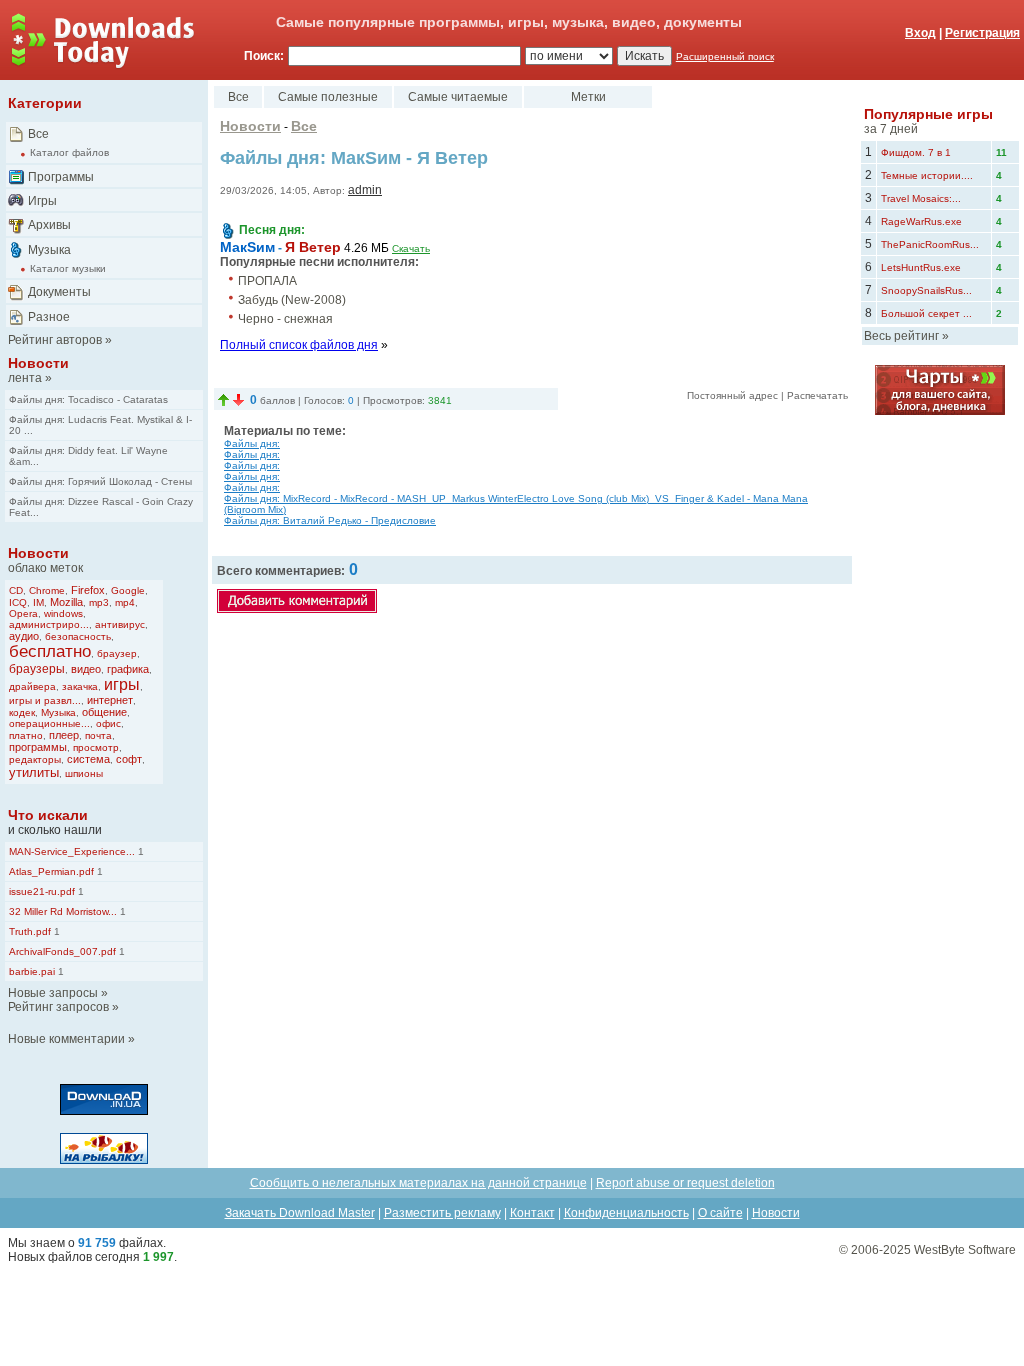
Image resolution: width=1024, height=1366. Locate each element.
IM (38, 602)
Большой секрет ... (926, 313)
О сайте (720, 1213)
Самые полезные (328, 97)
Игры (42, 201)
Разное (49, 317)
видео (86, 669)
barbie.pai (32, 971)
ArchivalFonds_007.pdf (62, 951)
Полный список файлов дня (299, 345)
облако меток (45, 568)
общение (104, 712)
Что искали (48, 815)
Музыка (49, 250)
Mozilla (66, 602)
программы (38, 747)
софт (129, 759)
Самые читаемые (458, 97)
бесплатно (50, 651)
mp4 (125, 602)
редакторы (35, 759)
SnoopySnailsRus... (926, 290)
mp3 (99, 602)
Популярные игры (928, 114)
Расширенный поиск (725, 56)
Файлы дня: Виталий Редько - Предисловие (330, 520)
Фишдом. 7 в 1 (916, 152)
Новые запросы (53, 993)
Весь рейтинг (901, 336)
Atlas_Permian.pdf (51, 871)
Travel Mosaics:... (921, 198)
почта (98, 735)
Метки (588, 97)
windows (63, 613)
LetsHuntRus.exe (921, 267)
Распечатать (817, 395)
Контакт (532, 1213)
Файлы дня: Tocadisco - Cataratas (88, 399)
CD (16, 590)
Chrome (47, 590)
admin (365, 190)
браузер (117, 653)
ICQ (18, 602)
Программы (61, 177)
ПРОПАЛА (267, 281)
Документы (59, 292)
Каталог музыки (68, 268)
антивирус (120, 624)
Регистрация (982, 33)
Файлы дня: (252, 443)
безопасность (78, 636)
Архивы (49, 225)
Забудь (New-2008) (292, 300)
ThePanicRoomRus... (930, 244)
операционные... (49, 723)
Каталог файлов (69, 152)
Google (128, 590)
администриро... (49, 624)
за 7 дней (891, 129)
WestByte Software (965, 1250)
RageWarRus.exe (921, 221)
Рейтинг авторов (55, 340)
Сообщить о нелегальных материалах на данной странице (418, 1183)
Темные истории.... (927, 175)
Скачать (411, 248)
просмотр (96, 747)
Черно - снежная (285, 319)
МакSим (247, 247)
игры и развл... (45, 700)
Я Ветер (313, 247)
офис (108, 723)
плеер (64, 735)
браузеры (37, 669)
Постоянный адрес (732, 395)
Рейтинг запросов (58, 1007)
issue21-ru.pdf (42, 891)
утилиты (34, 772)
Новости (38, 363)
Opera (23, 613)
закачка (80, 686)
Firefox (88, 590)
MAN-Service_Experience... (72, 851)
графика (128, 669)
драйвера (32, 686)
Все (38, 134)
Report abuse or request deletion (685, 1183)
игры (122, 684)
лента (25, 378)
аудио (24, 636)
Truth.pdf (30, 931)
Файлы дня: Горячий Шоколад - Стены (100, 481)
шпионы (84, 773)
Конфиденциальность (626, 1213)
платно (26, 735)
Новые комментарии (66, 1039)
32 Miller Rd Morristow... (63, 911)
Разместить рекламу (442, 1213)
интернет (110, 700)
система (88, 759)
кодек (22, 712)
